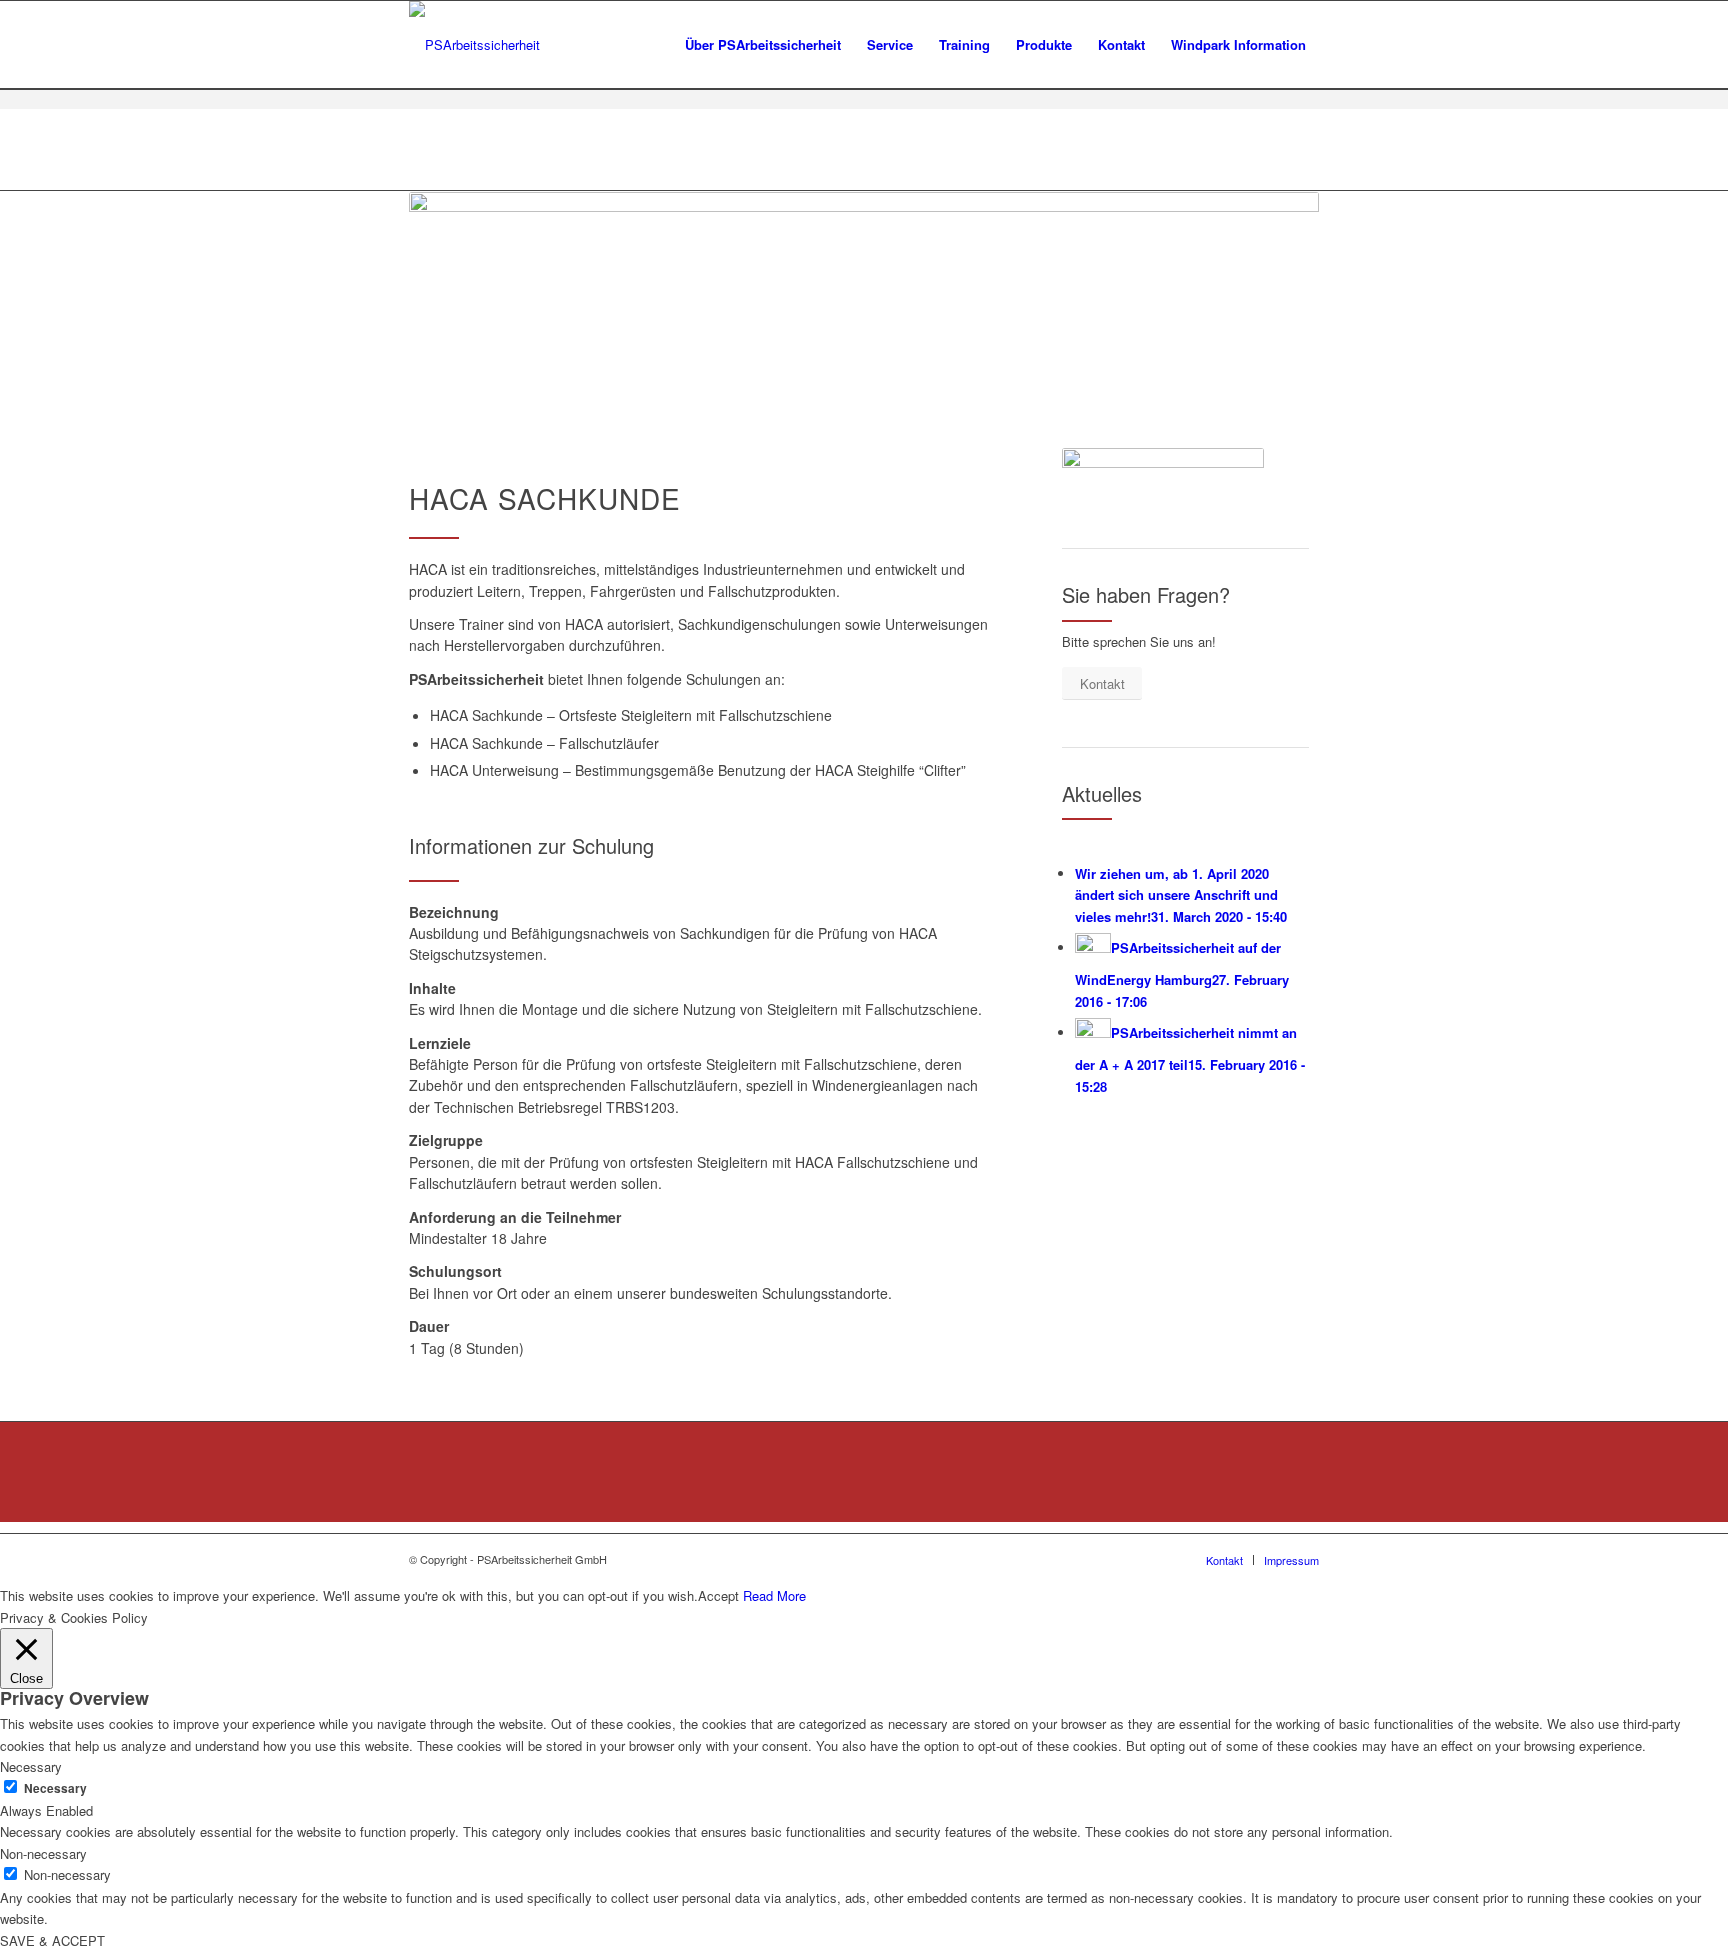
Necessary (55, 1788)
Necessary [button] (31, 1766)
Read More (774, 1595)
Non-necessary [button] (43, 1853)
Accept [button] (718, 1595)
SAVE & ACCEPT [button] (52, 1940)
